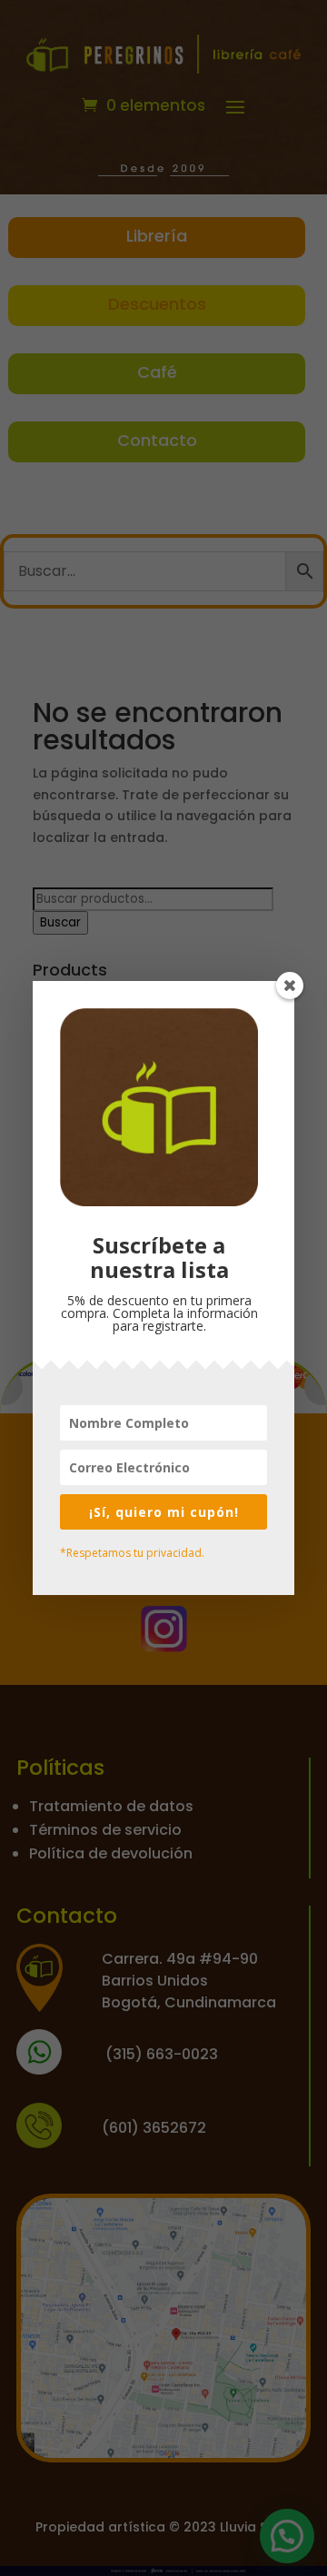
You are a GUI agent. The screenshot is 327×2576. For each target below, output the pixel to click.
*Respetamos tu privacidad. (132, 1553)
